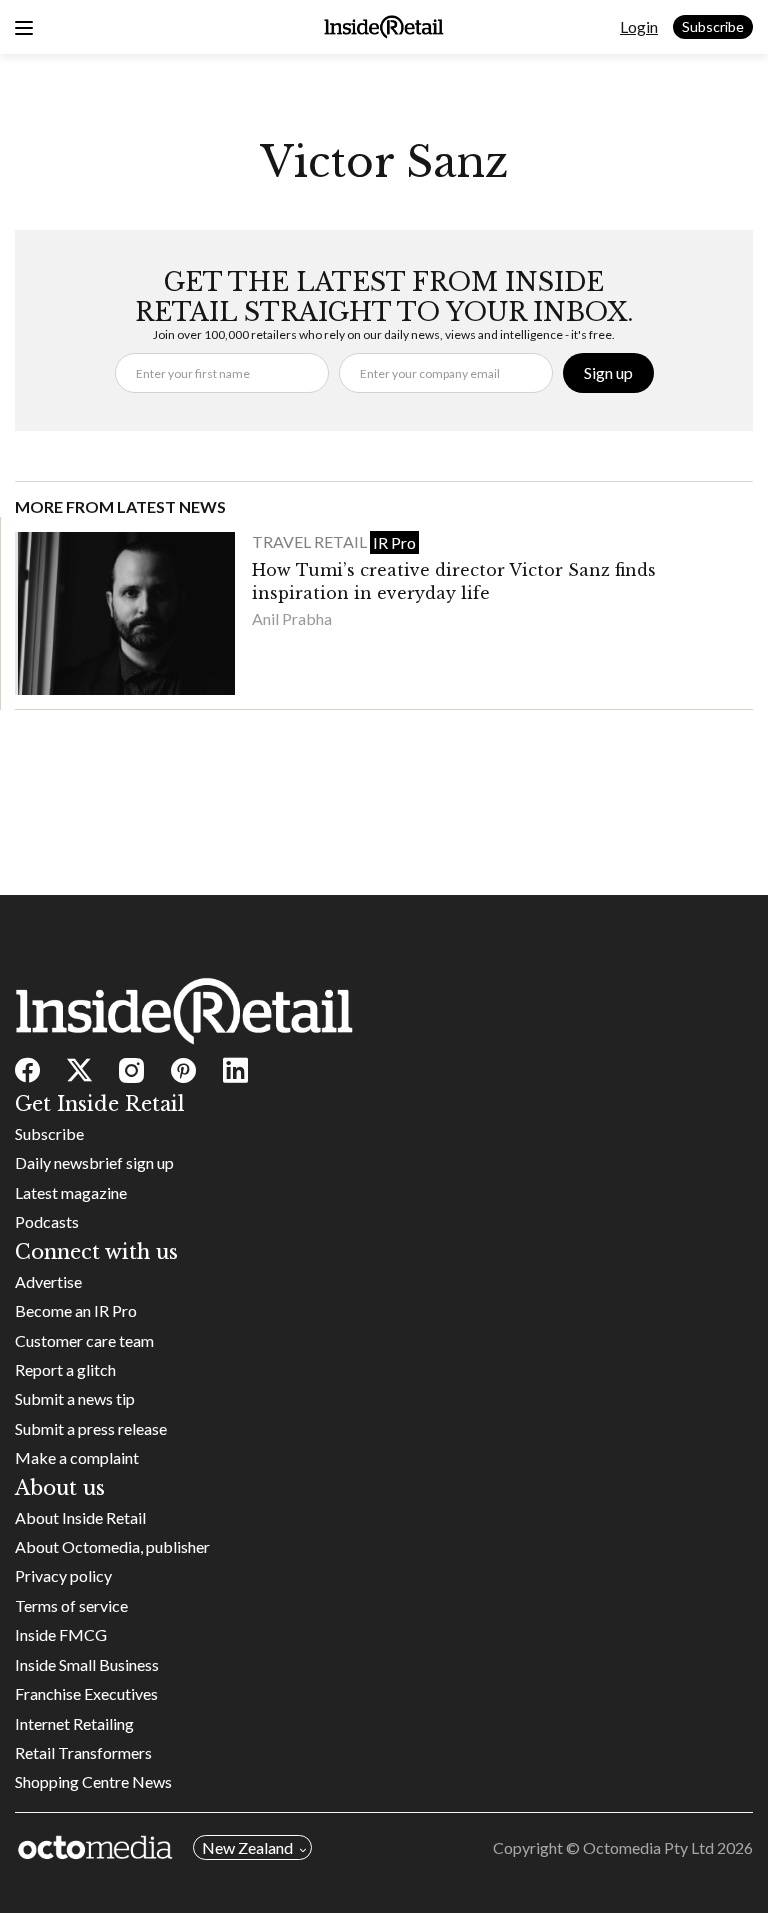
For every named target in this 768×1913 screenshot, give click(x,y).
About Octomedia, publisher (112, 1546)
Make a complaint (77, 1457)
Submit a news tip (75, 1398)
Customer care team (84, 1340)
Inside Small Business (87, 1664)
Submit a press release (91, 1428)
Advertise (48, 1281)
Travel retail (311, 541)
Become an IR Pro (76, 1310)
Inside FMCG (61, 1634)
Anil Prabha (292, 618)
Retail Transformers (83, 1752)
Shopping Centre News (93, 1781)
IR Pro (394, 542)
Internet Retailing (74, 1723)
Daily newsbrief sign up (94, 1162)
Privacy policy (63, 1575)
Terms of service (71, 1605)
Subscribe (713, 26)
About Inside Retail (80, 1517)
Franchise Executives (86, 1693)
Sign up (608, 372)
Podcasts (47, 1221)
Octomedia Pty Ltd (648, 1847)
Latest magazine (71, 1192)
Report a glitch (65, 1369)
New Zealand (247, 1847)
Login (639, 26)
